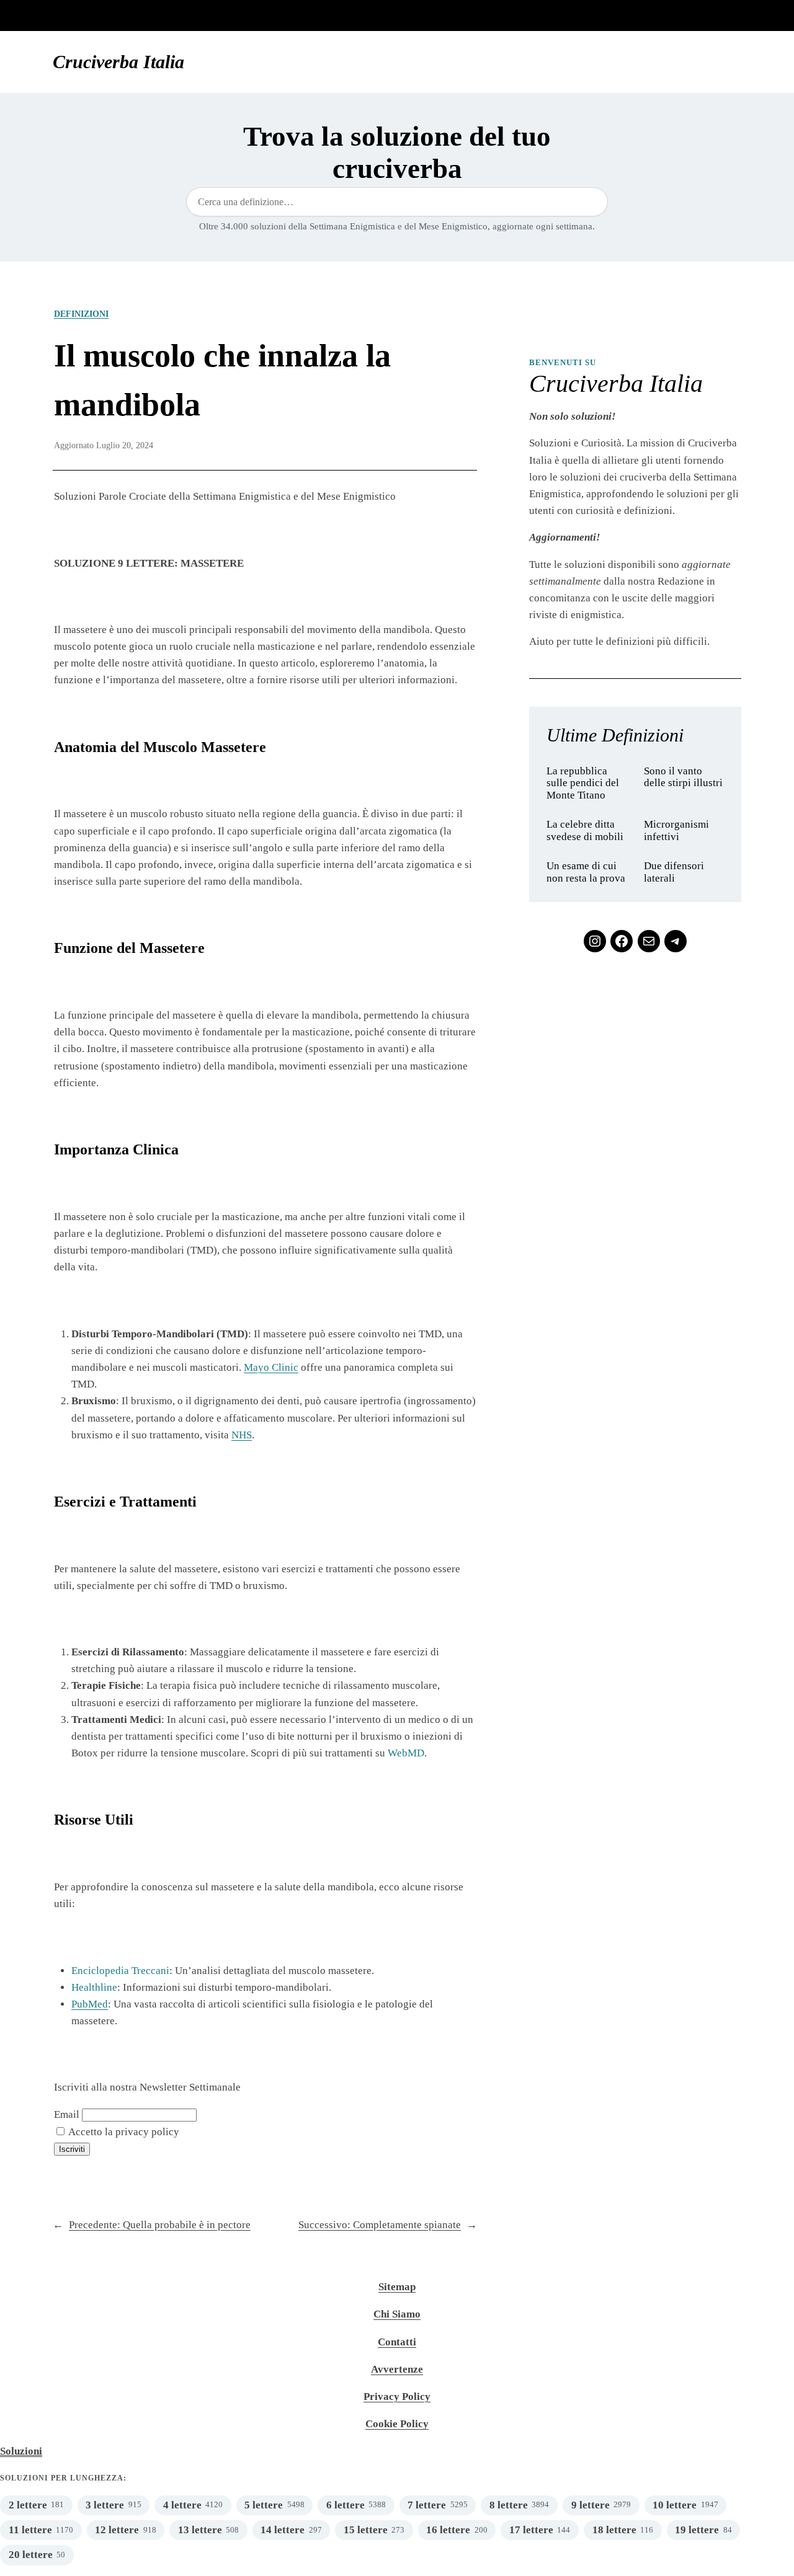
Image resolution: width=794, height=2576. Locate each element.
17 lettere (531, 2530)
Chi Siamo (397, 2314)
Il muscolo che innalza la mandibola (222, 379)
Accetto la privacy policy (123, 2132)
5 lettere (264, 2505)
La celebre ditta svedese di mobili (585, 830)
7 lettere (427, 2505)
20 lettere (31, 2555)
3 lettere (105, 2505)
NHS (242, 1435)
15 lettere (366, 2530)
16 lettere (448, 2530)
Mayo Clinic (271, 1367)
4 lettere (182, 2505)
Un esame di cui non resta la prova (586, 872)
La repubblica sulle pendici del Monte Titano (583, 783)
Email (67, 2114)
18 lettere (614, 2530)
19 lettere (697, 2530)
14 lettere (283, 2530)
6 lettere (346, 2505)
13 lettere (200, 2530)
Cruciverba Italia (118, 62)
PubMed (90, 2004)
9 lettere (591, 2505)
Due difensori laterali (674, 872)
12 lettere (117, 2530)
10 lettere (675, 2505)
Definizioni (81, 314)
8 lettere (509, 2505)
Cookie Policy (397, 2424)
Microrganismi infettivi (676, 830)
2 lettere (28, 2505)
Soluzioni (21, 2451)
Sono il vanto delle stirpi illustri (683, 777)
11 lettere (30, 2530)
